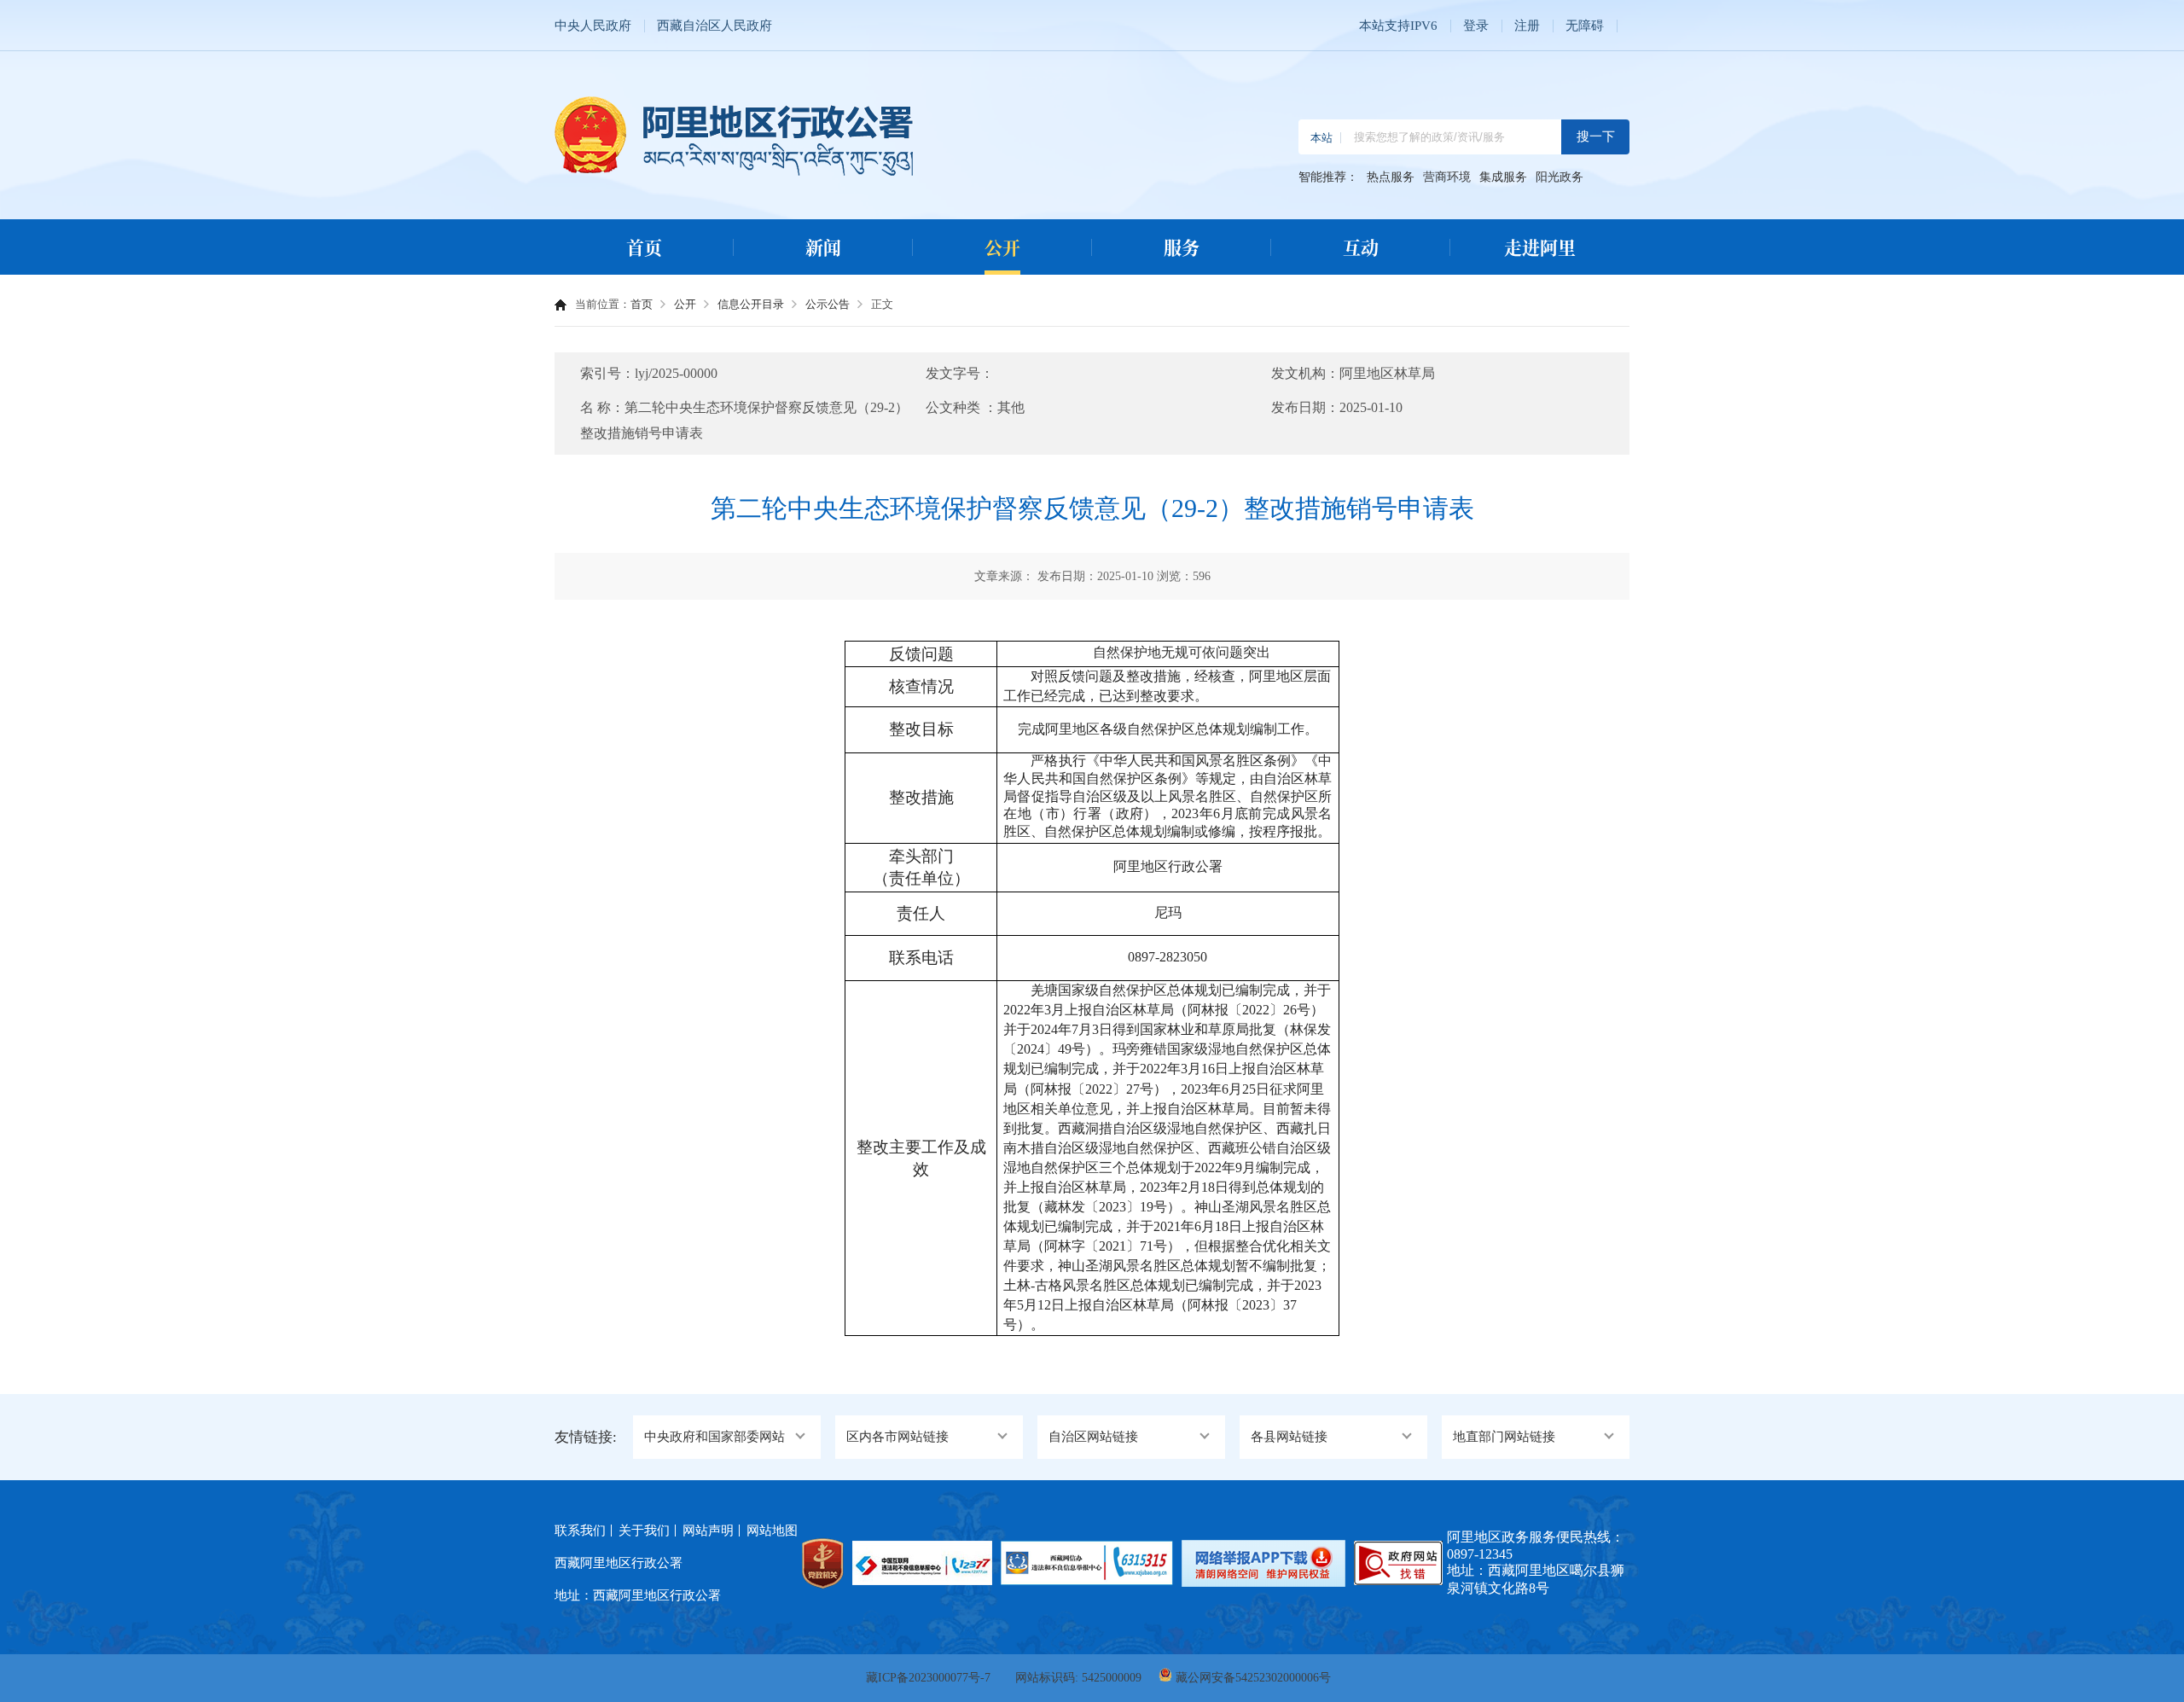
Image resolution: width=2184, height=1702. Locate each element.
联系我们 (580, 1531)
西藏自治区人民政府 (714, 26)
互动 (1361, 247)
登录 (1476, 26)
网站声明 (708, 1531)
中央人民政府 (593, 26)
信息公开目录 (751, 304)
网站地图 (772, 1531)
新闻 (823, 247)
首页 (644, 247)
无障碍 (1585, 26)
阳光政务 (1560, 177)
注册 (1527, 26)
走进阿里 (1540, 247)
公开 (1002, 247)
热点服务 (1391, 177)
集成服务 (1503, 177)
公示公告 (828, 304)
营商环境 (1447, 177)
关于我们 (644, 1531)
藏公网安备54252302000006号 (1253, 1678)
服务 (1182, 247)
